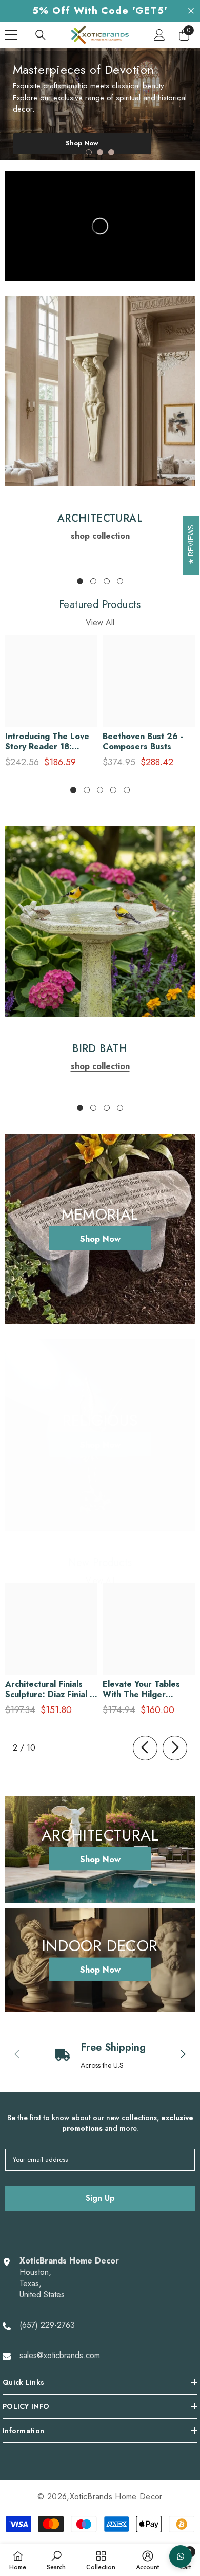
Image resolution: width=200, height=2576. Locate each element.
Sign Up (100, 2198)
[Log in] (159, 35)
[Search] (41, 35)
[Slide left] (145, 1748)
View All (100, 623)
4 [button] (120, 581)
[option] (100, 104)
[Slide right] (175, 1748)
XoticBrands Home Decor (116, 2497)
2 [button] (100, 152)
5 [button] (127, 790)
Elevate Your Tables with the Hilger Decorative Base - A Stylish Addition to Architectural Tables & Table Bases (146, 1689)
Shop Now (82, 143)
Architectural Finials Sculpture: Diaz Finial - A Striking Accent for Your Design (49, 1689)
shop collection (100, 536)
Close (191, 11)
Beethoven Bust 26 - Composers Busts (143, 742)
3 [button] (111, 152)
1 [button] (89, 152)
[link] (100, 391)
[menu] (11, 35)
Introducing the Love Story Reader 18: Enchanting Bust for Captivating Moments (47, 742)
